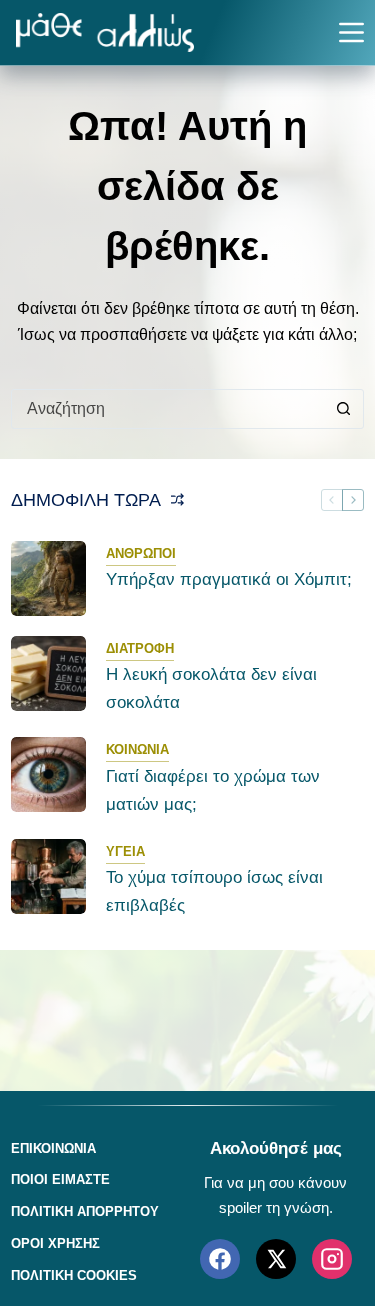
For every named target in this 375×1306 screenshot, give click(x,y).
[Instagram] (332, 1259)
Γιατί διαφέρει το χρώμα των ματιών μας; (213, 790)
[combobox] (168, 409)
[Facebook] (220, 1259)
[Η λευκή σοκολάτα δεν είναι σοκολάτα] (48, 673)
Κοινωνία (137, 749)
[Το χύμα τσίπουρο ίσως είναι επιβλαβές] (48, 876)
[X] (276, 1259)
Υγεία (125, 851)
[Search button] (344, 409)
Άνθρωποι (141, 553)
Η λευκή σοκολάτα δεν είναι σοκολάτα (211, 688)
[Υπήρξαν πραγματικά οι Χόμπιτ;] (48, 578)
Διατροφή (140, 648)
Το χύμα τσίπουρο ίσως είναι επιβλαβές (214, 891)
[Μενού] (351, 32)
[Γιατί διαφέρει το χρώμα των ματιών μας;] (48, 774)
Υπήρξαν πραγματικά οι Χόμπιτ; (229, 579)
